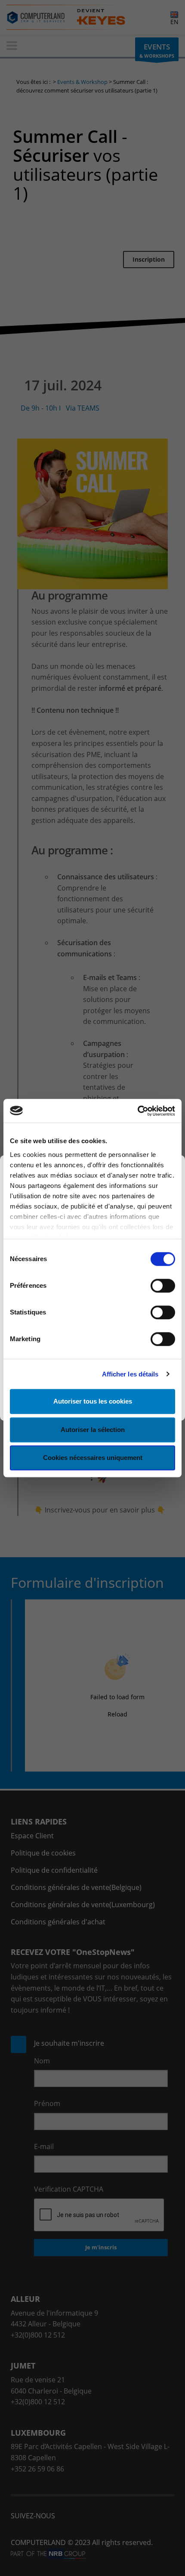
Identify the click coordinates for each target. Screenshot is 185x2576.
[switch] (163, 1286)
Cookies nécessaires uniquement (93, 1458)
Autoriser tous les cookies (93, 1401)
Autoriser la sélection (93, 1430)
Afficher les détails (130, 1374)
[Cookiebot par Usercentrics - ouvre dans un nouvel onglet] (137, 1111)
